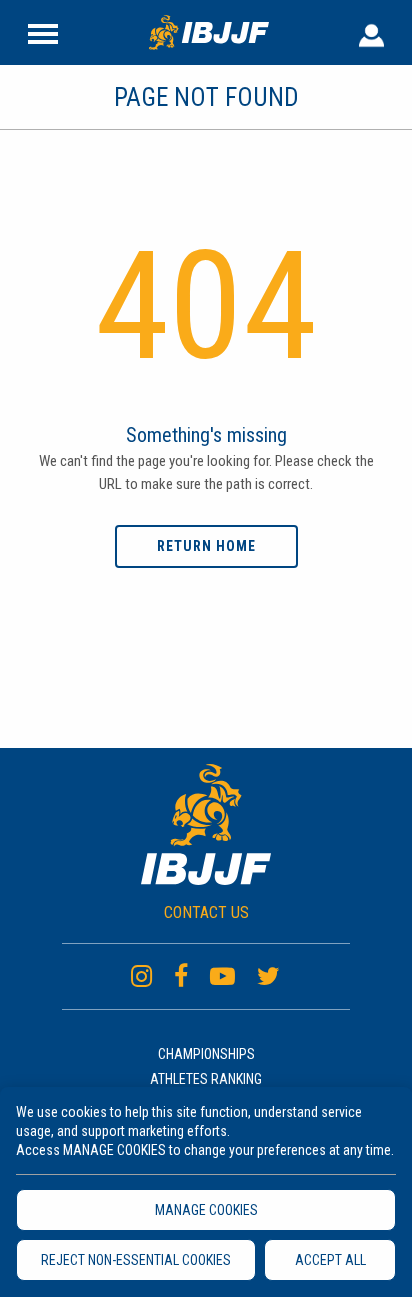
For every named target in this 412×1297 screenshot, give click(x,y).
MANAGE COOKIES (206, 1210)
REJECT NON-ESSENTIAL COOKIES (136, 1260)
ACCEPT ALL (330, 1260)
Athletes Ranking (206, 1079)
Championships (206, 1054)
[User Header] (371, 32)
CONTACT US (206, 912)
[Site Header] (43, 32)
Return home (206, 546)
